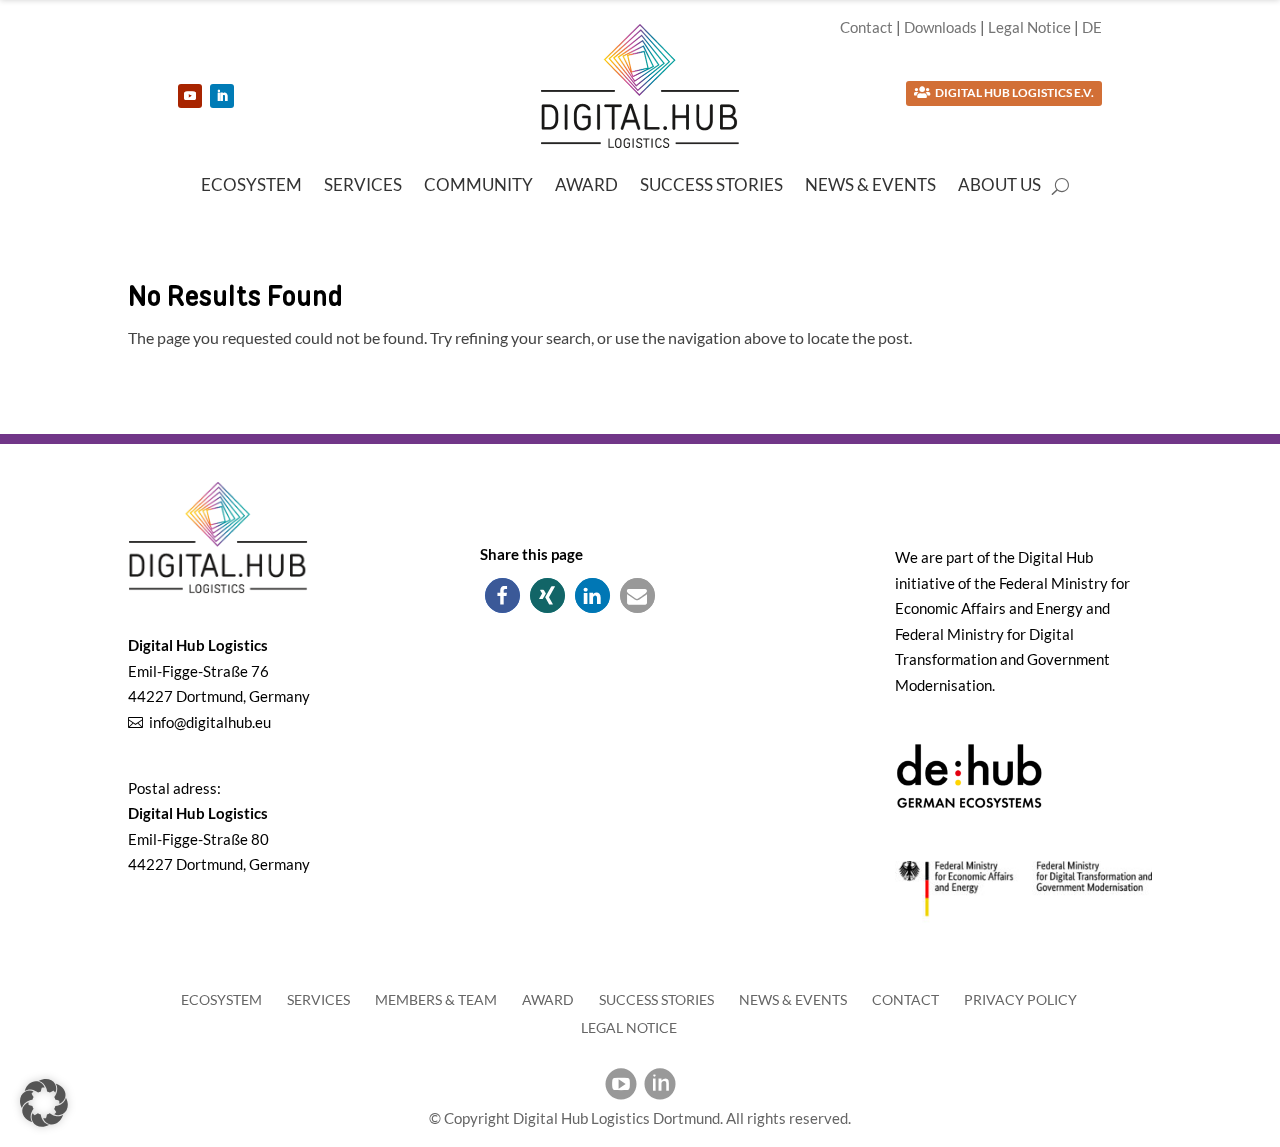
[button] (502, 595)
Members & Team (436, 999)
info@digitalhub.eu (210, 722)
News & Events (870, 186)
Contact (866, 27)
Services (363, 186)
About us (999, 186)
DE (1092, 27)
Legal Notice (1029, 27)
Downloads (940, 27)
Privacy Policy (1020, 999)
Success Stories (711, 186)
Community (478, 186)
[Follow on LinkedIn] (222, 96)
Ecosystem (251, 186)
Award (586, 186)
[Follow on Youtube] (190, 96)
